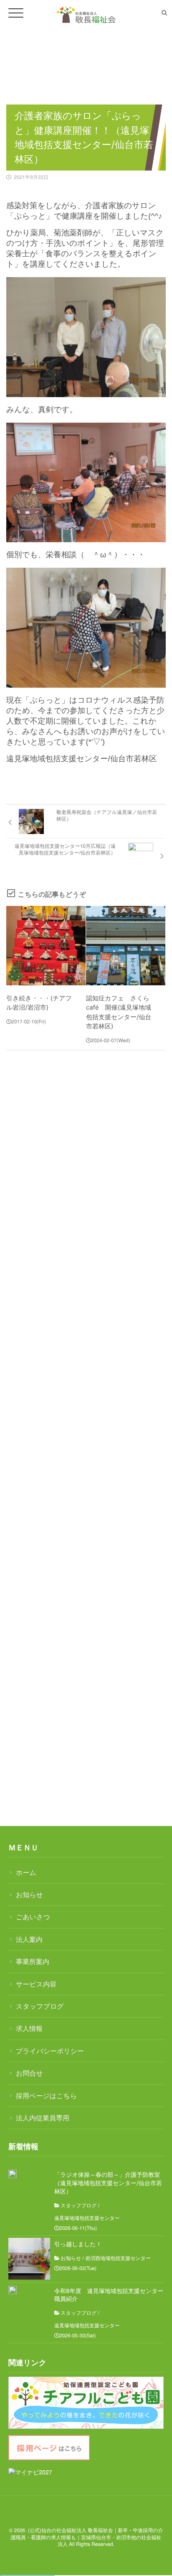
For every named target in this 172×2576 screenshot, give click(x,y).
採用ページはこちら (46, 2095)
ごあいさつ (33, 1917)
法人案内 (29, 1939)
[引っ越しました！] (29, 2259)
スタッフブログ (40, 2006)
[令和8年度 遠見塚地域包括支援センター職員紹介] (13, 2290)
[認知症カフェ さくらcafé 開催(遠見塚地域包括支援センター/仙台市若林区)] (126, 946)
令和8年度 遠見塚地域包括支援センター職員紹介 (109, 2295)
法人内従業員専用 (43, 2118)
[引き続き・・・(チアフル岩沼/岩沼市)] (46, 946)
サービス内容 (36, 1984)
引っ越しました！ (78, 2244)
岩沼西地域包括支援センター (118, 2258)
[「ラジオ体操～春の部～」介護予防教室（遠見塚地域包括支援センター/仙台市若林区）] (13, 2174)
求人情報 (29, 2028)
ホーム (26, 1872)
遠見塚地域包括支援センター (87, 2218)
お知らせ (29, 1894)
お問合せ (29, 2073)
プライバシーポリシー (50, 2051)
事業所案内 (33, 1961)
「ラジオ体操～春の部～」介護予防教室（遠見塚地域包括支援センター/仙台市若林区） (108, 2183)
